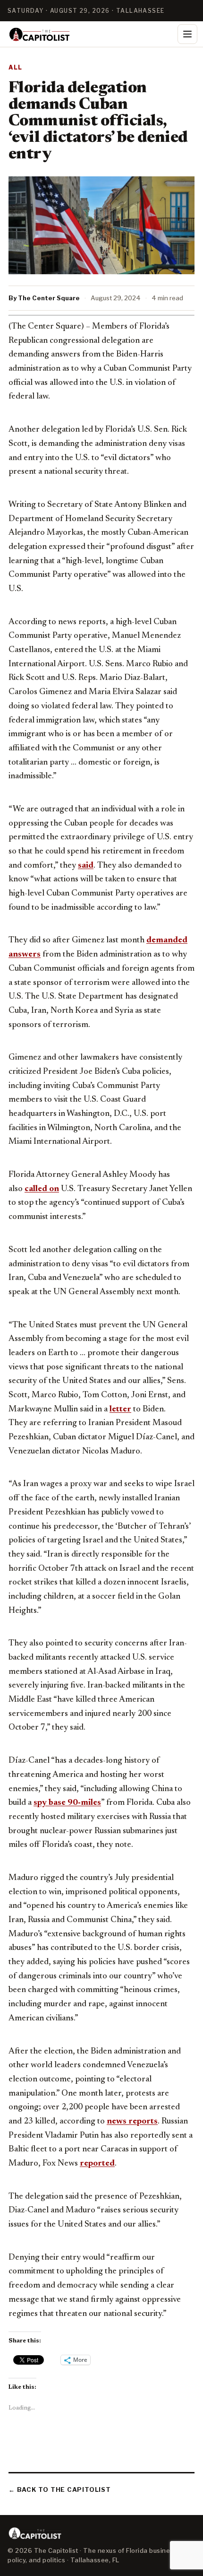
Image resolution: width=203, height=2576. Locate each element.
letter (120, 1410)
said (86, 866)
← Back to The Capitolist (60, 2489)
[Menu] (187, 34)
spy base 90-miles (67, 1803)
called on (42, 1189)
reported (97, 2164)
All (16, 67)
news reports (132, 2122)
